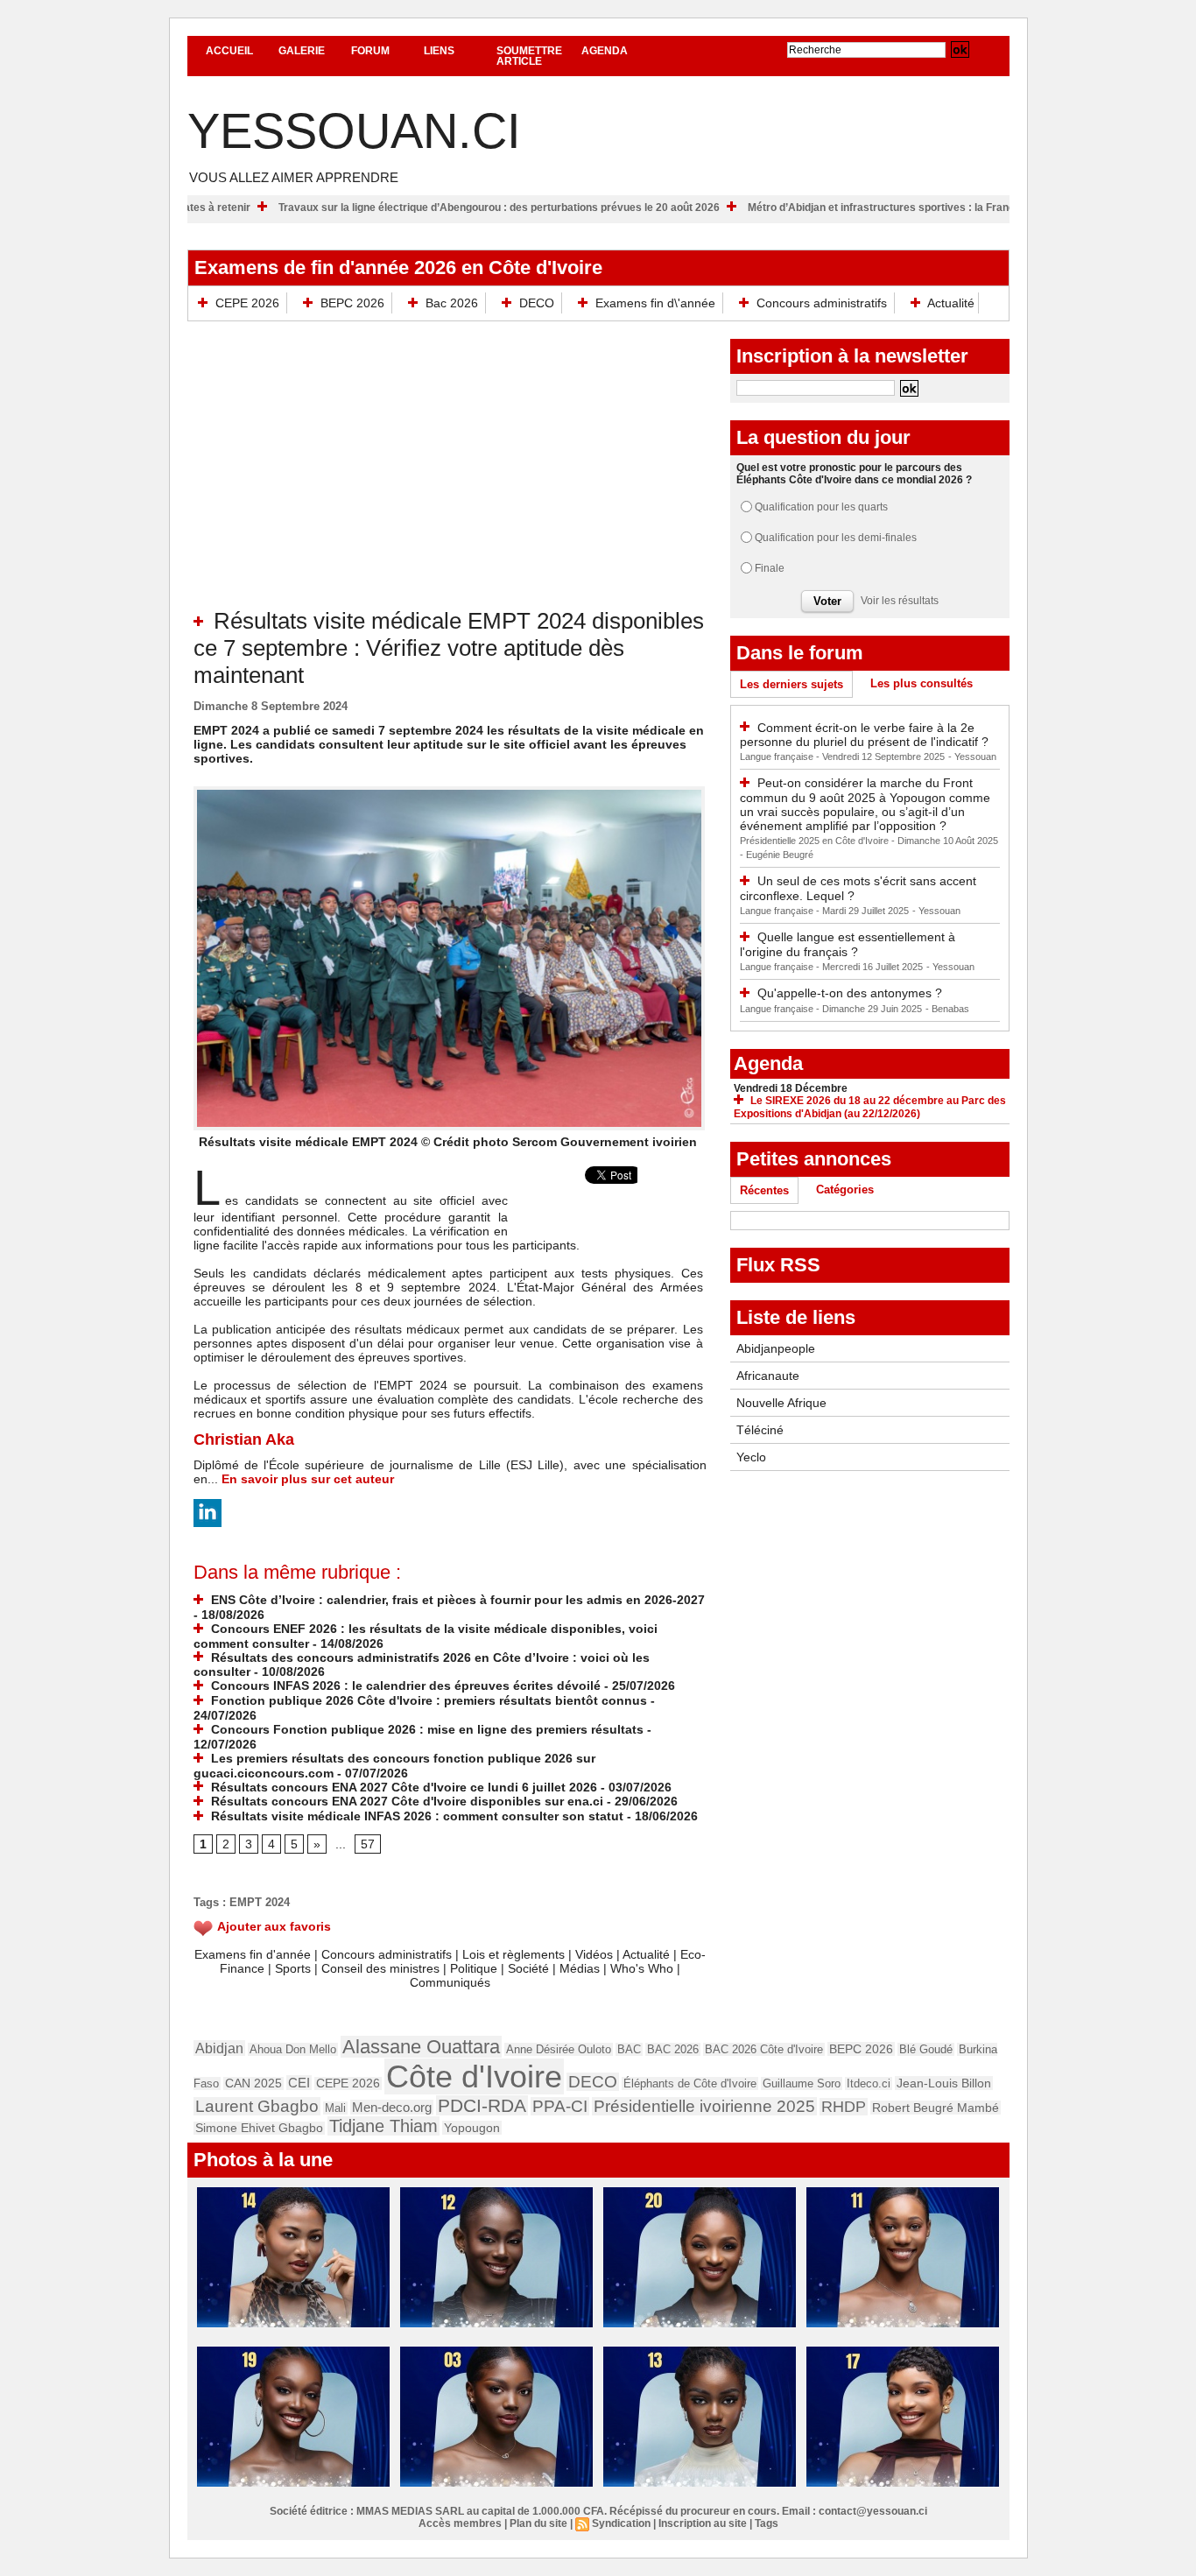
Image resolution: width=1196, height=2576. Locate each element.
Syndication (621, 2523)
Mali (335, 2108)
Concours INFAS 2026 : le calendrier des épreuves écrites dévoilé (404, 1686)
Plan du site (538, 2523)
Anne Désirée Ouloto (559, 2049)
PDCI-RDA (482, 2105)
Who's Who (642, 1968)
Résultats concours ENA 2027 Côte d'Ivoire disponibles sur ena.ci (405, 1801)
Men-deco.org (392, 2107)
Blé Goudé (926, 2049)
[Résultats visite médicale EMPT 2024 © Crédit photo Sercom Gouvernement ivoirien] (449, 792)
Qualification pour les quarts (821, 507)
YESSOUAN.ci (354, 131)
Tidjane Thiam (383, 2126)
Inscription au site (703, 2523)
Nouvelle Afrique (781, 1403)
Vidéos (594, 1954)
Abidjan (219, 2048)
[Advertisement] (450, 476)
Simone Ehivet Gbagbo (259, 2128)
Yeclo (751, 1457)
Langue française (778, 757)
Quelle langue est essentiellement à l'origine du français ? (848, 944)
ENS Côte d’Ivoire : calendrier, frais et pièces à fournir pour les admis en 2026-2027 (456, 1600)
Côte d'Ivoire (474, 2076)
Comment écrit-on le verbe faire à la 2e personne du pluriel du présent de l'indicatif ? (864, 735)
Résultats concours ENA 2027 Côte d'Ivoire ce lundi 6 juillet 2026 (402, 1787)
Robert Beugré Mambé (936, 2108)
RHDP (844, 2107)
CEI (299, 2083)
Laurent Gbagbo (257, 2106)
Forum (370, 51)
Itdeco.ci (869, 2083)
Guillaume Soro (802, 2083)
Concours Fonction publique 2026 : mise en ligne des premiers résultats (426, 1729)
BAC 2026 (673, 2049)
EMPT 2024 (260, 1902)
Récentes (764, 1190)
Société (528, 1968)
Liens (439, 51)
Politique (474, 1968)
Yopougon (472, 2128)
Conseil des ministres (380, 1968)
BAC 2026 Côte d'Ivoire (764, 2049)
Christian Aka (244, 1439)
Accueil (229, 51)
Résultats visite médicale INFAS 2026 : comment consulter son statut (415, 1816)
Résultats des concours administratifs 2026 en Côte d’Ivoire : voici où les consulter (422, 1665)
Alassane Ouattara (421, 2047)
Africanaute (768, 1376)
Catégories (845, 1189)
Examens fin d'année (253, 1954)
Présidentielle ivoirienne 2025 (704, 2106)
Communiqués (450, 1982)
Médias (580, 1968)
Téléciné (760, 1430)
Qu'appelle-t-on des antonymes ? (850, 993)
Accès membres (460, 2523)
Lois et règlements (515, 1954)
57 (368, 1844)
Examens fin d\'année (655, 303)
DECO (537, 303)
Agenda (605, 51)
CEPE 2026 (247, 303)
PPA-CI (560, 2106)
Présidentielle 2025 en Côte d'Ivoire (816, 841)
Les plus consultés (922, 683)
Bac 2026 (452, 303)
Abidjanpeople (776, 1348)
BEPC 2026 (352, 303)
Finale (770, 568)
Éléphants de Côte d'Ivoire (690, 2083)
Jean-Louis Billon (944, 2083)
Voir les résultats (900, 601)
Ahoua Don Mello (293, 2049)
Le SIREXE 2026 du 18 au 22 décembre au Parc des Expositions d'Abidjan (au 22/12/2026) (870, 1107)
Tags (767, 2523)
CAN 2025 (253, 2083)
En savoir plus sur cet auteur (308, 1479)
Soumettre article (529, 56)
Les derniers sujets (791, 684)
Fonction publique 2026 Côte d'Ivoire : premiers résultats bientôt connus (427, 1700)
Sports (293, 1968)
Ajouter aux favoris (274, 1926)
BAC (629, 2049)
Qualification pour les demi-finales (836, 538)
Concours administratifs (822, 303)
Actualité (950, 303)
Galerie (302, 51)
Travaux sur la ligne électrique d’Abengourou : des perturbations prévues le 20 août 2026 (571, 208)
